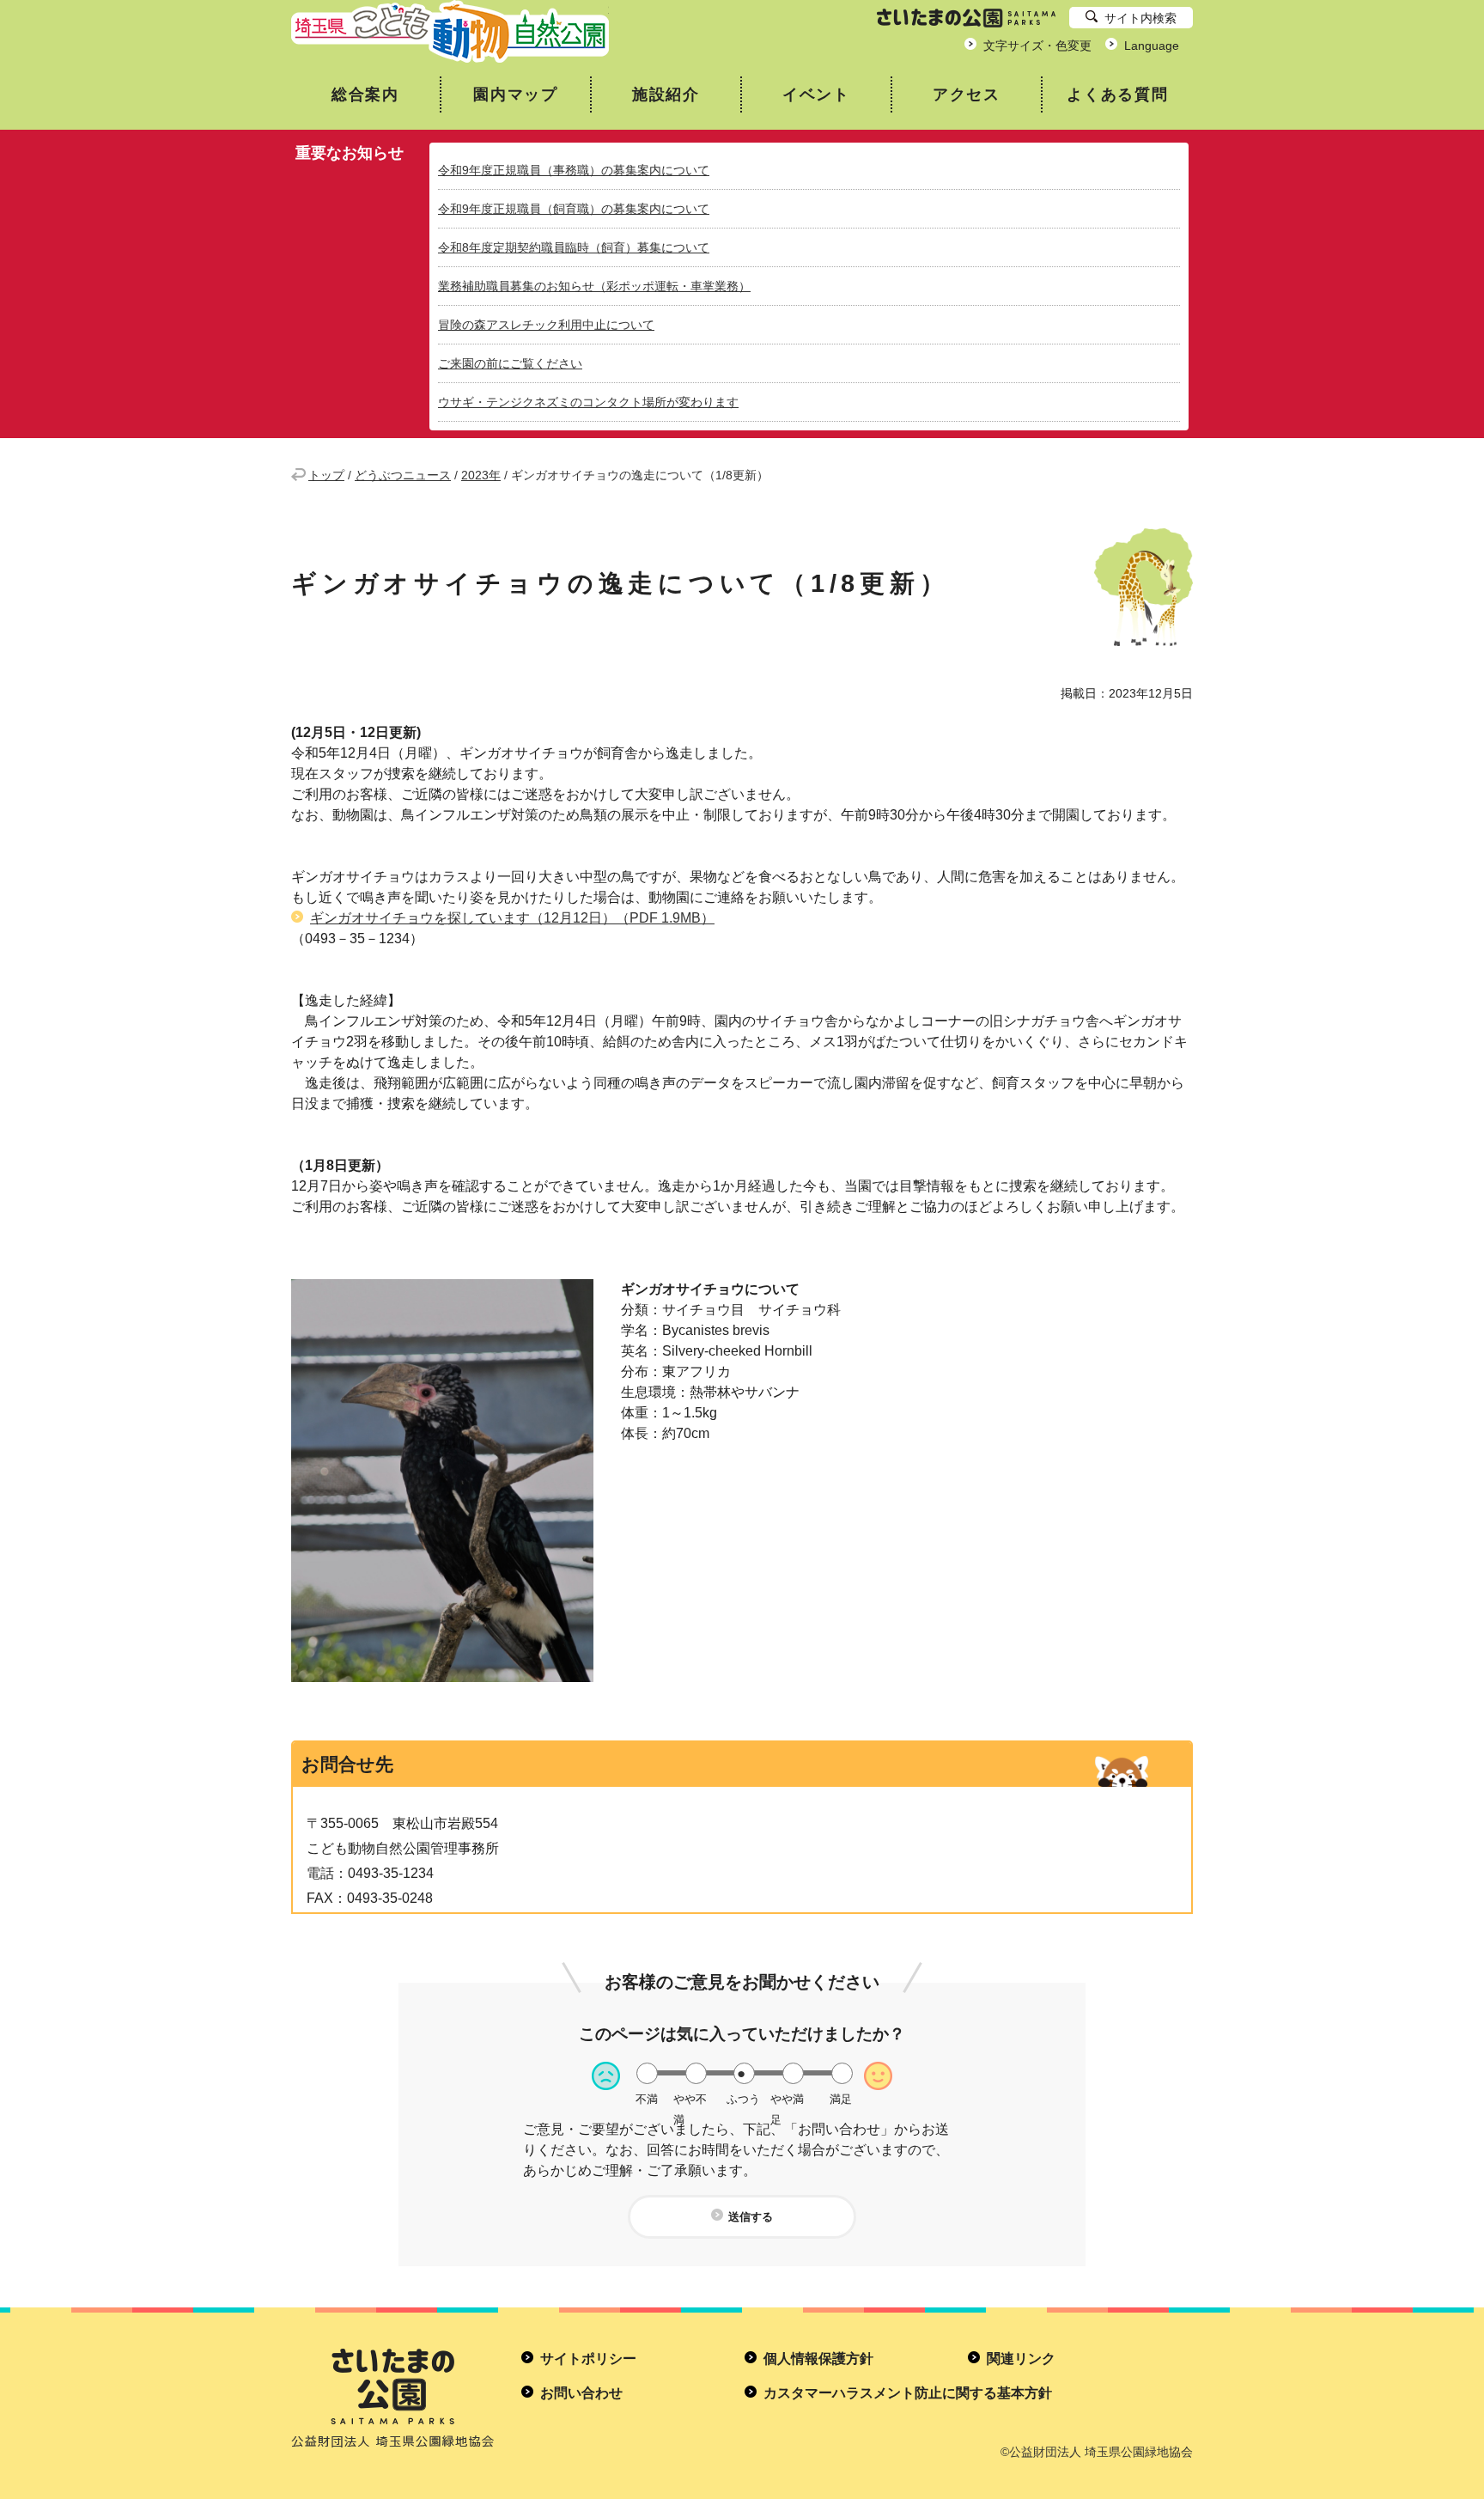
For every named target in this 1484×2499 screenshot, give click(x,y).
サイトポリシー (588, 2359)
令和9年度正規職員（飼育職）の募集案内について (574, 209)
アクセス (967, 94)
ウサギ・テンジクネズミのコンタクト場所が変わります (588, 402)
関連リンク (1021, 2359)
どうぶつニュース (403, 475)
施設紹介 (666, 94)
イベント (816, 94)
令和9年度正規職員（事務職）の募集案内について (574, 170)
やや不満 (690, 2099)
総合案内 (365, 94)
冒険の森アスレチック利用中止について (546, 325)
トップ (326, 475)
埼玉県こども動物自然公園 (450, 31)
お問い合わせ (581, 2393)
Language (1152, 46)
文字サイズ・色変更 (1037, 46)
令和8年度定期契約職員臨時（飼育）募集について (574, 247)
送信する (751, 2217)
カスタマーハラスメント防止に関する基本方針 (908, 2393)
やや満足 (787, 2099)
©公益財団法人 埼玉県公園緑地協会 (1097, 2452)
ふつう (743, 2099)
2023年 (481, 475)
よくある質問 (1118, 94)
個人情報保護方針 (818, 2359)
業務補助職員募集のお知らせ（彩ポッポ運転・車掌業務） (594, 286)
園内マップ (516, 94)
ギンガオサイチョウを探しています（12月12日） (512, 918)
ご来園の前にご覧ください (510, 363)
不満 (647, 2099)
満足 (841, 2099)
